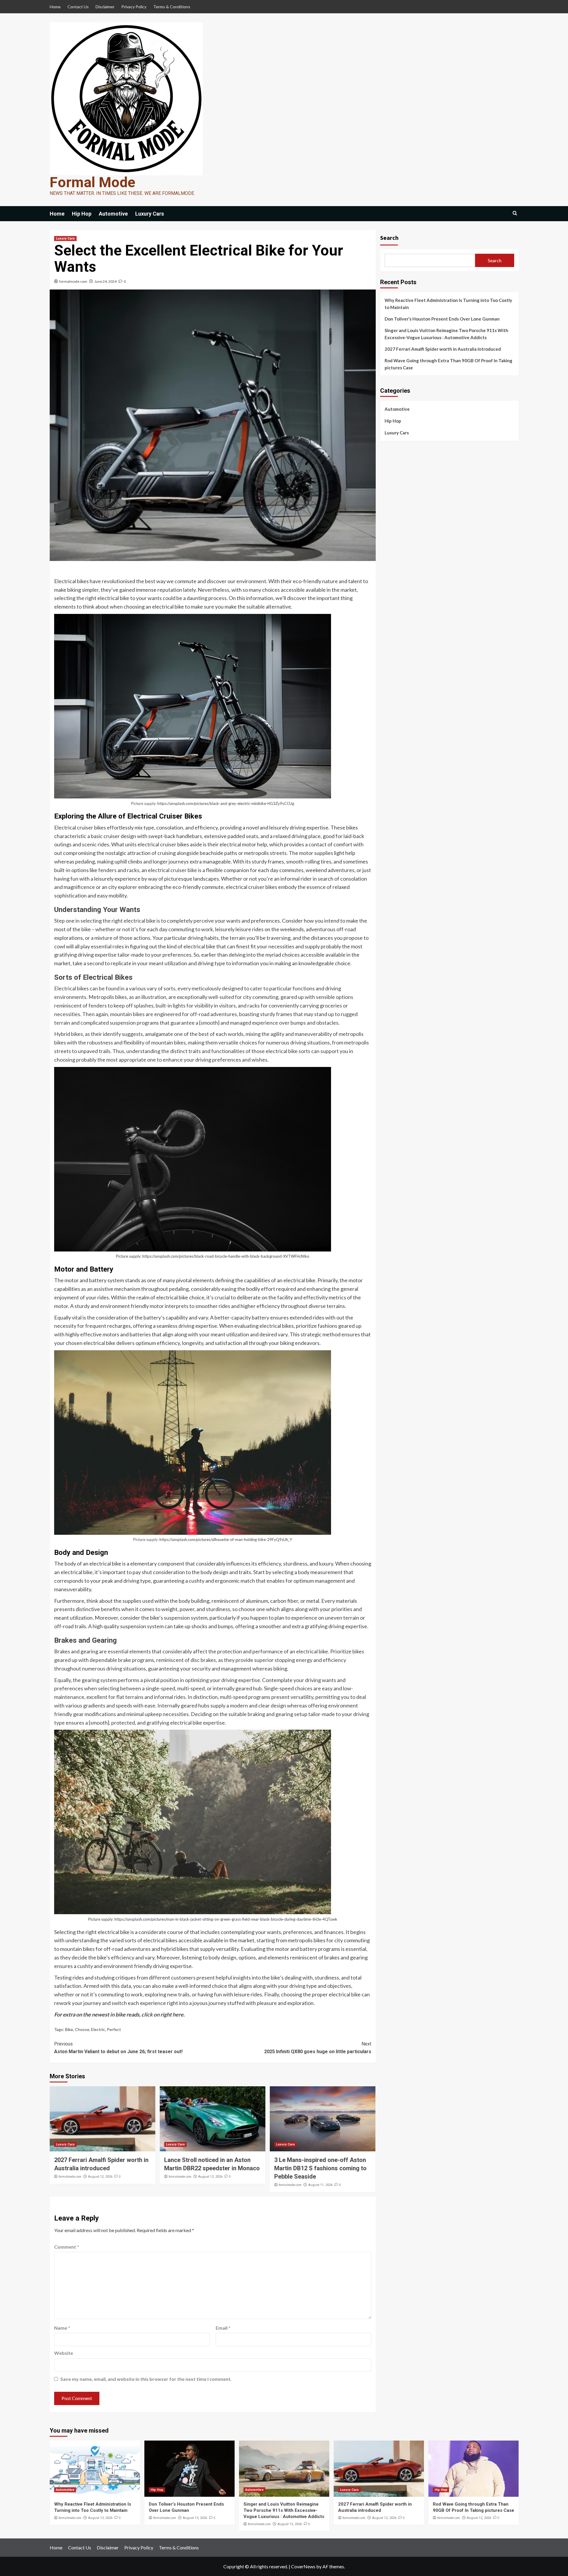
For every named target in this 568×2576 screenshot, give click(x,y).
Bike (69, 2029)
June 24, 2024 (105, 281)
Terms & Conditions (172, 7)
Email (223, 2328)
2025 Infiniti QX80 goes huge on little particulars (318, 2048)
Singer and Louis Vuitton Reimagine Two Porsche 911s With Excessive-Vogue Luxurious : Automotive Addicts (446, 334)
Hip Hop (82, 214)
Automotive (113, 214)
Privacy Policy (134, 7)
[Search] (515, 213)
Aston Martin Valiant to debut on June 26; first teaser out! (118, 2048)
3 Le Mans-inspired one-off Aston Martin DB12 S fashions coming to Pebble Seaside (320, 2168)
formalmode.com (73, 281)
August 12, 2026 (100, 2177)
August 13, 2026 (100, 2518)
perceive (204, 921)
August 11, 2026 (320, 2185)
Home (55, 7)
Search (389, 238)
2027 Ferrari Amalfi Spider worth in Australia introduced (443, 349)
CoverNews (303, 2566)
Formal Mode (92, 182)
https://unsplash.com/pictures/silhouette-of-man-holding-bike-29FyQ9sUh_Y (226, 1540)
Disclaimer (105, 7)
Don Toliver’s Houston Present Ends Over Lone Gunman (442, 319)
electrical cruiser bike (172, 870)
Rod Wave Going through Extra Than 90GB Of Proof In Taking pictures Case (448, 364)
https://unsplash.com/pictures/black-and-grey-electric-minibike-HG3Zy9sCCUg (226, 803)
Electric (98, 2029)
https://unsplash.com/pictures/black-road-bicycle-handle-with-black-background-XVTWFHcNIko (226, 1256)
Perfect (114, 2029)
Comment (67, 2247)
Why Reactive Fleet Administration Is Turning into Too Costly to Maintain (448, 304)
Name (62, 2328)
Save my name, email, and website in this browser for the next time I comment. (146, 2379)
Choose (82, 2029)
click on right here (162, 2014)
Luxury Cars (150, 214)
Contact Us (78, 7)
